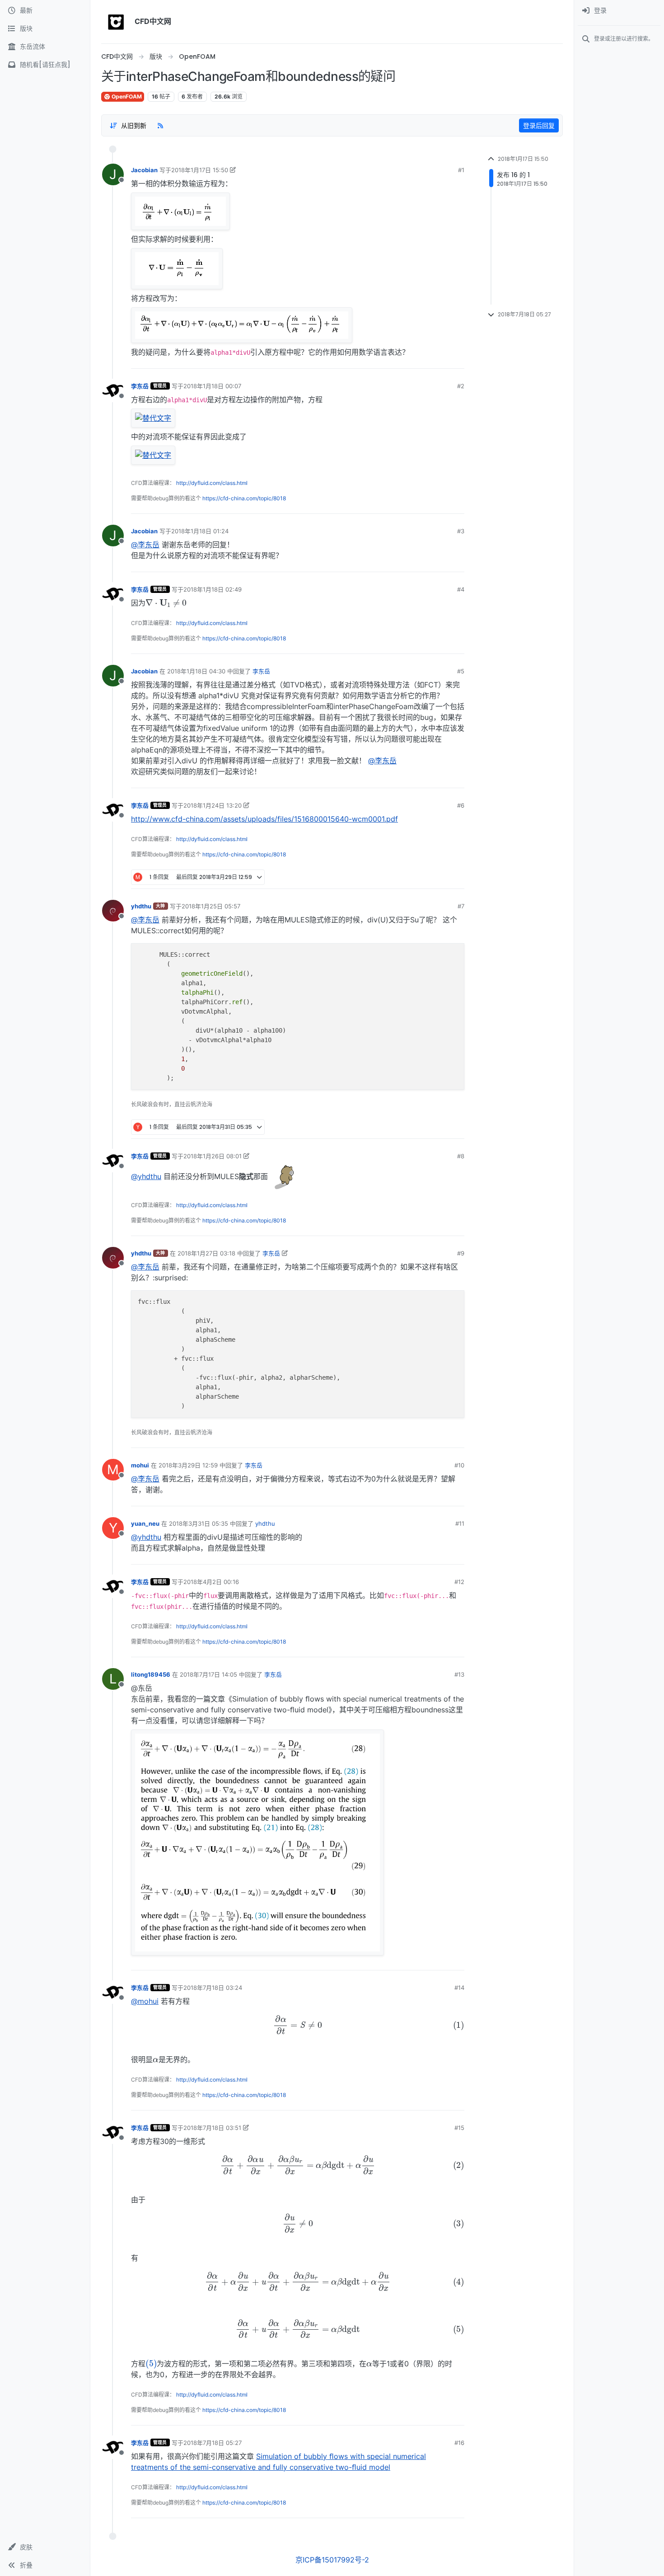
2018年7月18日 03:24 (213, 1988)
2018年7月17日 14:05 (208, 1674)
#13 (459, 1674)
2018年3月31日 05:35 (199, 1523)
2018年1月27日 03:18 (206, 1253)
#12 (459, 1582)
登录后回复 (539, 125)
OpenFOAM (126, 96)
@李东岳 (145, 545)
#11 (460, 1523)
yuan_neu (145, 1523)
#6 (461, 805)
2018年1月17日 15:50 (200, 170)
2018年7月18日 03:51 (212, 2128)
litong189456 (151, 1674)
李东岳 (140, 386)
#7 (461, 906)
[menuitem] (619, 11)
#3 (461, 531)
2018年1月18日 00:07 (212, 386)
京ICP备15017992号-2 (332, 2560)
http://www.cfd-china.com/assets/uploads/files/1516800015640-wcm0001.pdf (264, 819)
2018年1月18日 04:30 (196, 671)
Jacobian (144, 170)
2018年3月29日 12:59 (188, 1465)
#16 (459, 2443)
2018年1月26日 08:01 (213, 1156)
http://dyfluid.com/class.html (212, 483)
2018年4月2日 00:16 (211, 1582)
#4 (461, 589)
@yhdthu (146, 1176)
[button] (45, 2547)
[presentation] (166, 602)
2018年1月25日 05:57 (211, 906)
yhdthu (141, 906)
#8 (461, 1156)
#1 (461, 170)
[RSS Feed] (160, 125)
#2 (461, 386)
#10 (459, 1465)
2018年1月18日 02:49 (213, 589)
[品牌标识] (116, 22)
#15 (459, 2128)
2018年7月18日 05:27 (213, 2443)
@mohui (145, 2001)
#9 (461, 1253)
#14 (459, 1988)
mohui (140, 1465)
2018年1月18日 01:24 (200, 531)
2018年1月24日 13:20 (213, 805)
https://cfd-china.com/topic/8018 (244, 498)
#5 (461, 671)
